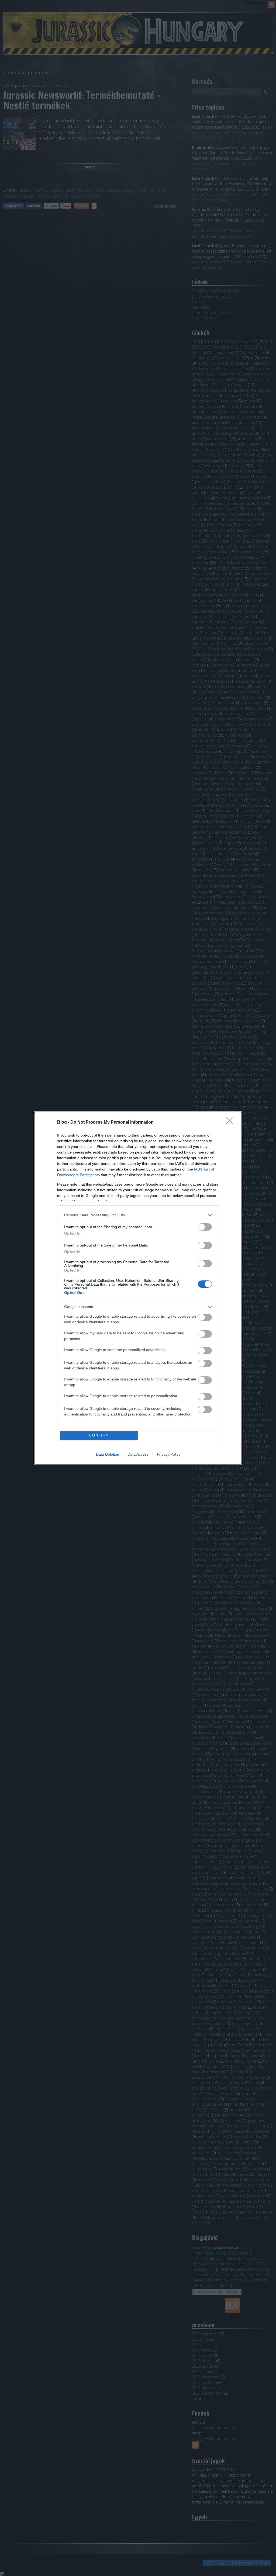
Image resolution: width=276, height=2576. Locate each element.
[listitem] (138, 1215)
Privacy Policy (169, 1454)
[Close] (231, 1123)
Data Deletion (108, 1454)
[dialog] (138, 1288)
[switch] (205, 1227)
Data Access (138, 1454)
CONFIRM (99, 1435)
